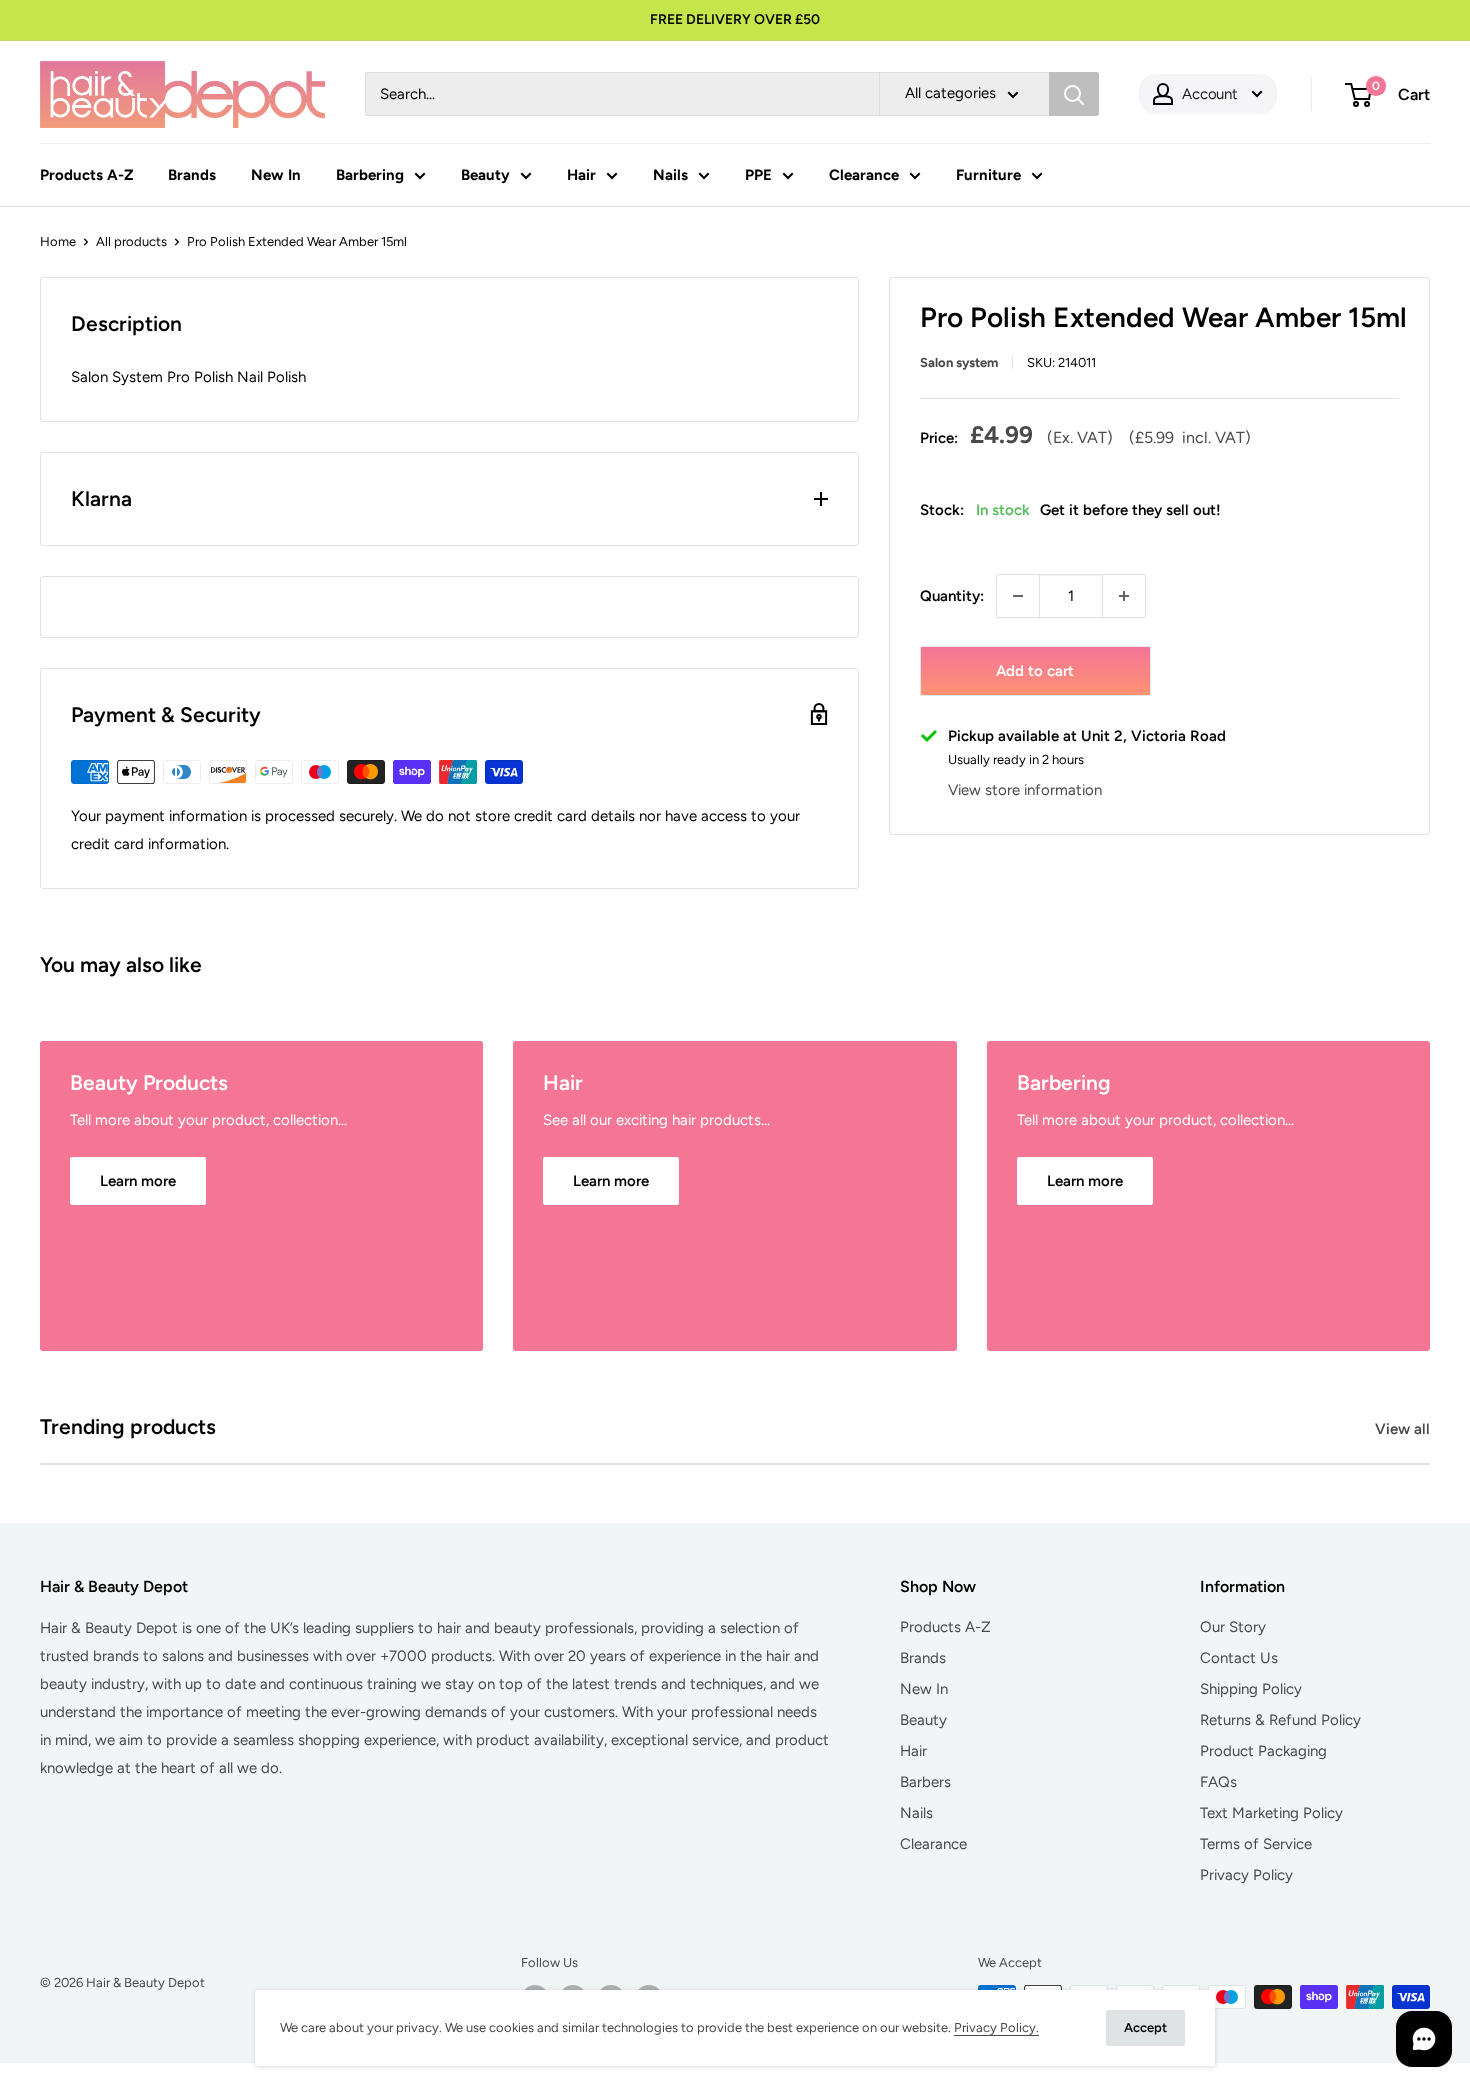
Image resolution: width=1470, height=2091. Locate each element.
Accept (1145, 2027)
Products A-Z (86, 175)
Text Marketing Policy (1271, 1813)
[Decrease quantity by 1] (1018, 596)
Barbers (925, 1782)
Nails (670, 175)
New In (276, 175)
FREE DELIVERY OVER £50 (735, 19)
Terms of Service (1256, 1844)
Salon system (959, 362)
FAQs (1218, 1782)
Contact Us (1239, 1658)
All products (131, 241)
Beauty (485, 175)
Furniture (988, 175)
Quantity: (952, 596)
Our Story (1233, 1627)
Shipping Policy (1251, 1689)
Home (58, 241)
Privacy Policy (1246, 1875)
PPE (758, 175)
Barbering (370, 175)
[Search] (1074, 94)
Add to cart (1035, 671)
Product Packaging (1263, 1751)
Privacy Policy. (996, 2027)
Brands (192, 175)
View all (1404, 1429)
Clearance (864, 175)
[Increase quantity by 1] (1124, 596)
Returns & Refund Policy (1280, 1720)
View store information (1025, 791)
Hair (581, 175)
